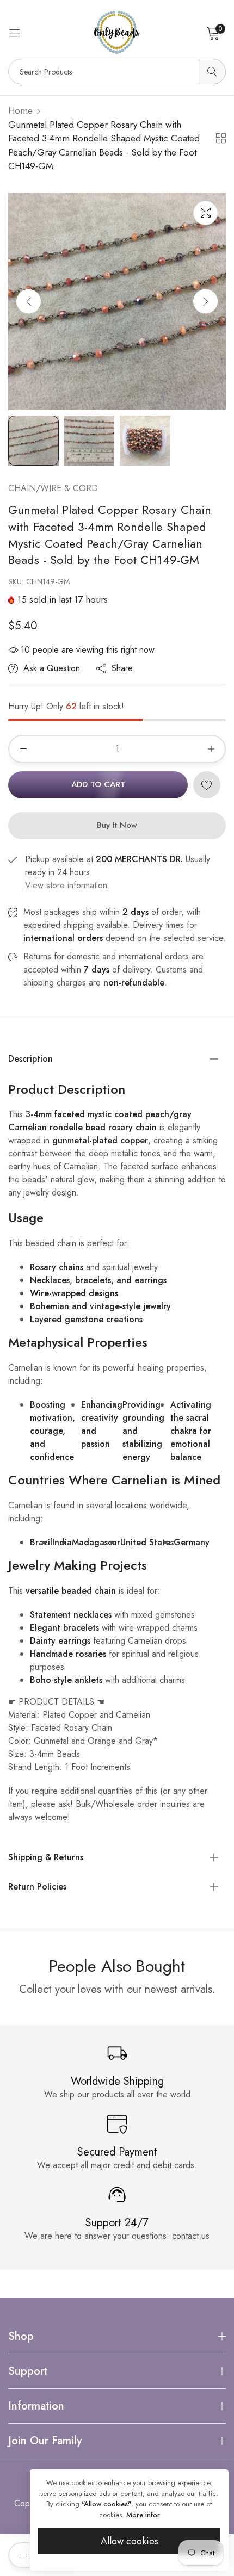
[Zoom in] (205, 213)
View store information (66, 885)
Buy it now (117, 825)
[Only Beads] (117, 33)
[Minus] (23, 749)
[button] (205, 301)
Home (20, 110)
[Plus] (211, 749)
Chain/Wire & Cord (53, 488)
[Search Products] (212, 72)
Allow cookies (130, 2541)
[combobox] (117, 72)
